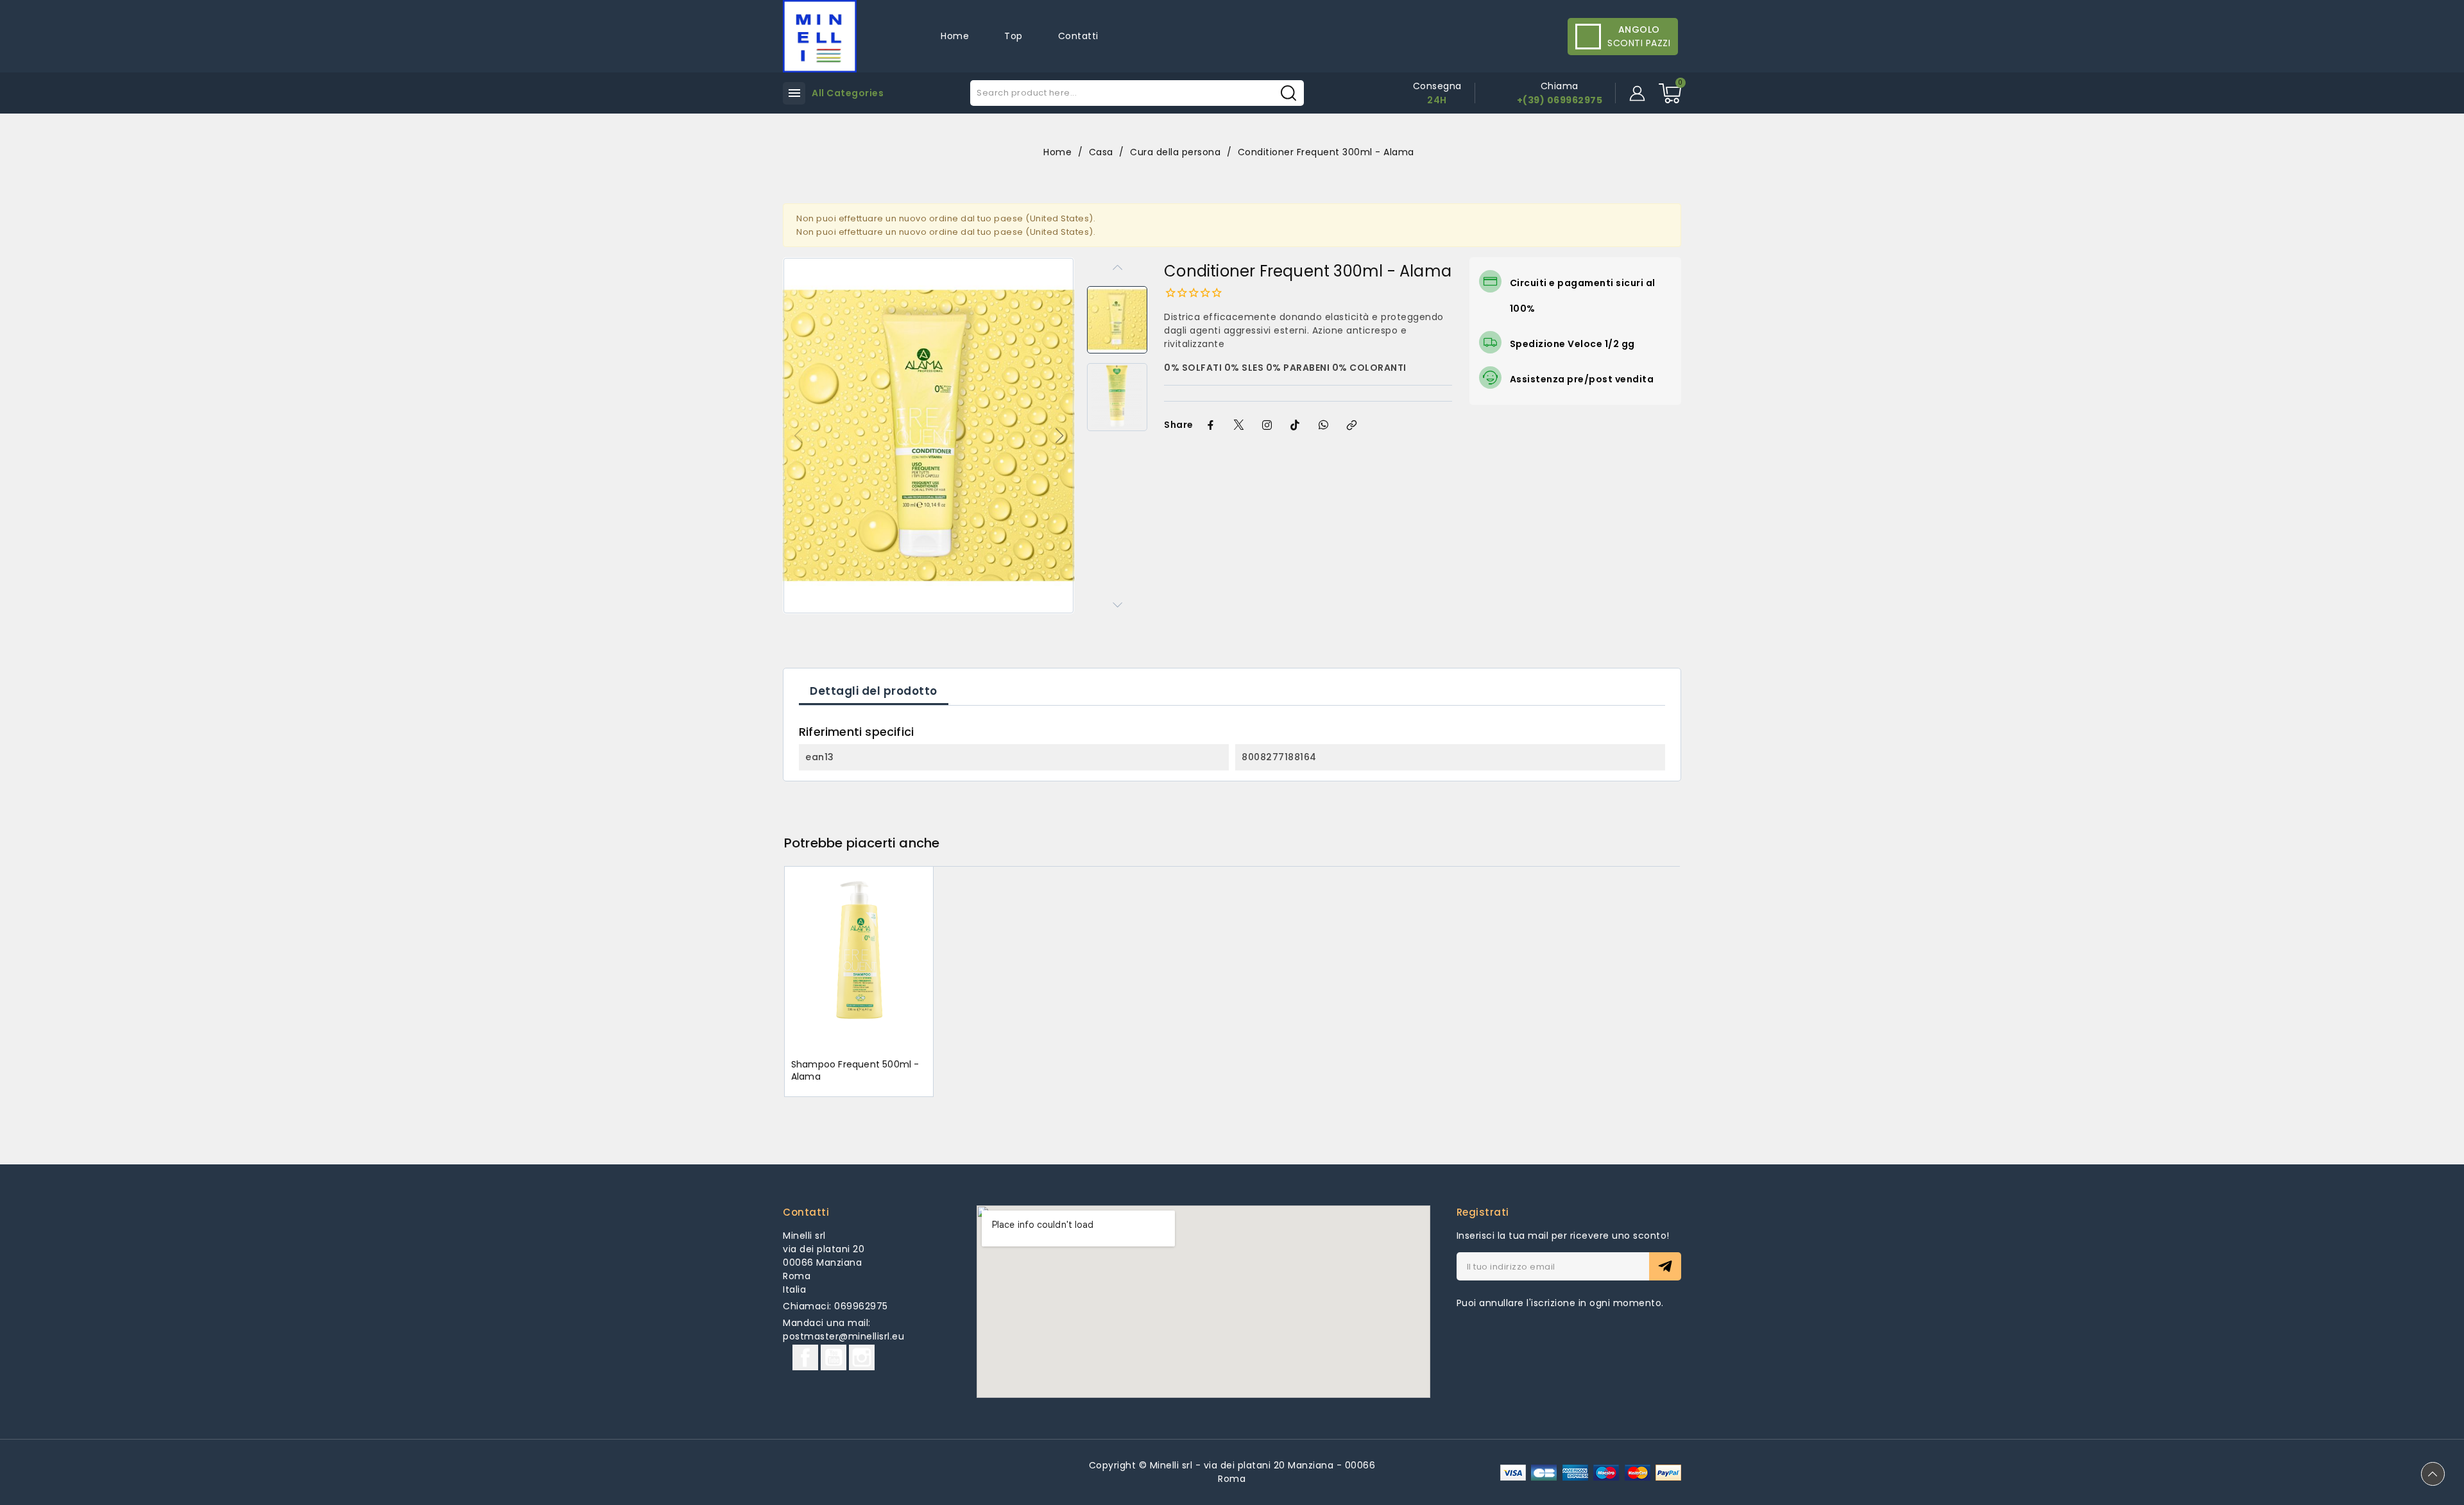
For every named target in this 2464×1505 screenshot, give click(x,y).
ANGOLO (1639, 30)
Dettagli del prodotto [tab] (874, 691)
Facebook (805, 1357)
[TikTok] (1296, 425)
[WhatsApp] (1324, 425)
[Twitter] (1239, 425)
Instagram (862, 1357)
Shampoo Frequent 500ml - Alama (855, 1071)
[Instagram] (1267, 425)
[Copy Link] (1352, 425)
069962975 (861, 1306)
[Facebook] (1211, 425)
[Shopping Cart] (1670, 93)
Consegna (1437, 86)
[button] (1059, 436)
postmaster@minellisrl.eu (843, 1336)
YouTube (834, 1357)
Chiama (1560, 86)
